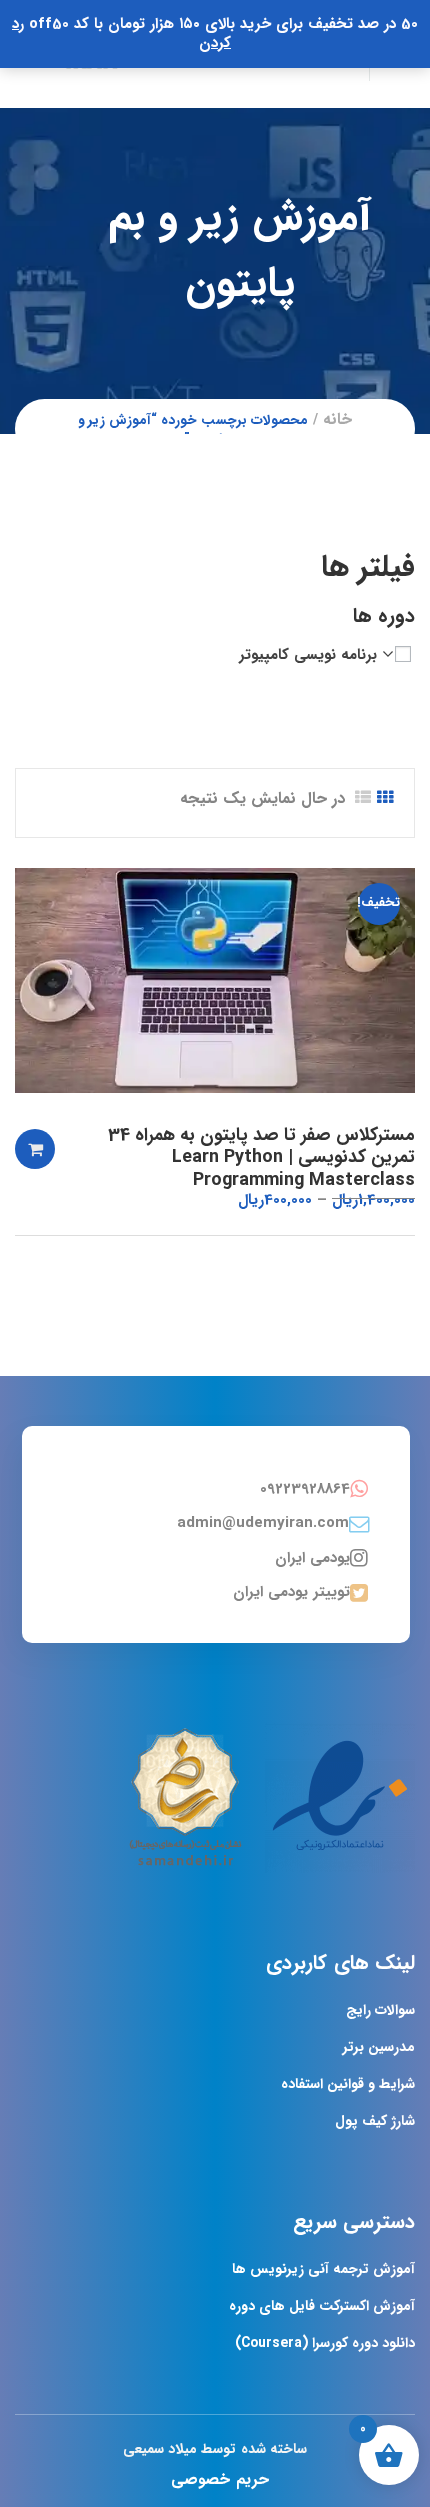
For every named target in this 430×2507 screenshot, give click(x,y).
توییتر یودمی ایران (291, 1592)
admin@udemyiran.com (263, 1523)
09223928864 (305, 1489)
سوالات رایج (380, 2010)
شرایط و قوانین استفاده (348, 2084)
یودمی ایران (312, 1558)
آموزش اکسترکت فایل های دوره (322, 2306)
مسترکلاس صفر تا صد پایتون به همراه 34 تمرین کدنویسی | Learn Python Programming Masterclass (261, 1157)
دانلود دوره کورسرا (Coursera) (325, 2343)
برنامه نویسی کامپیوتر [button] (308, 655)
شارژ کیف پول (375, 2121)
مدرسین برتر (379, 2047)
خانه (337, 419)
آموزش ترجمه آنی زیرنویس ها (323, 2269)
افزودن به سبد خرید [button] (35, 1149)
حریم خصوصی (219, 2479)
